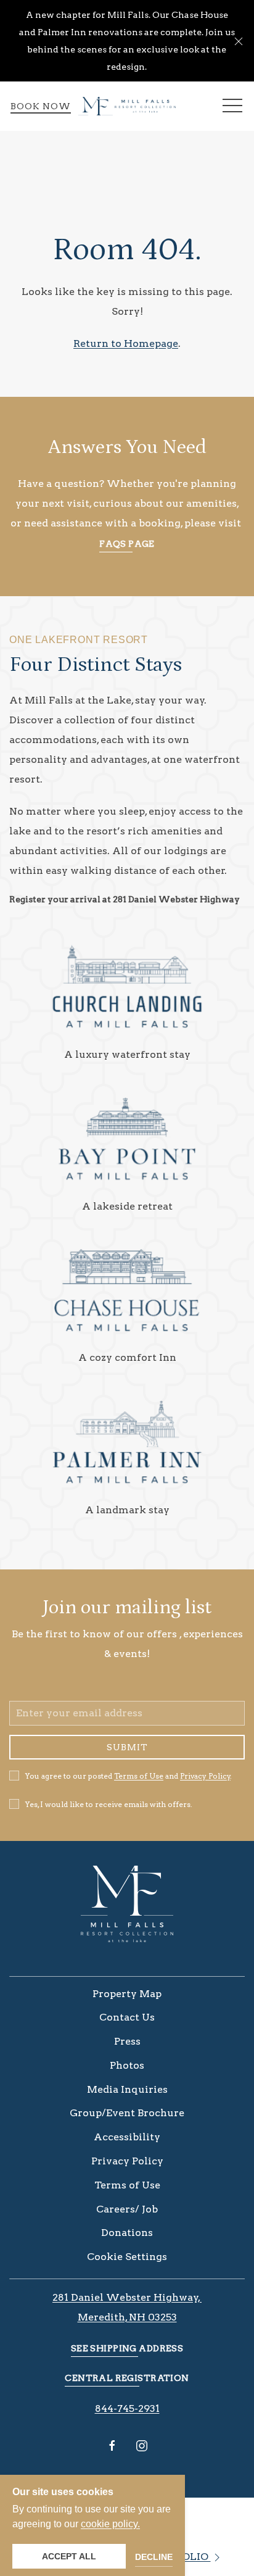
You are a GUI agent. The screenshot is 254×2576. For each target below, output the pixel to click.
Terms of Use (139, 1776)
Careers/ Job (127, 2209)
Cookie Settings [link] (127, 2257)
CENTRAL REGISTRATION (127, 2378)
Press (127, 2041)
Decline (154, 2557)
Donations (127, 2233)
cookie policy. (110, 2524)
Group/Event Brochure (127, 2113)
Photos (127, 2065)
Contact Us (127, 2017)
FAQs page (127, 544)
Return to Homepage (126, 343)
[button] (239, 41)
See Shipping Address (127, 2348)
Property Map (127, 1994)
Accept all (69, 2556)
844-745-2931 (127, 2408)
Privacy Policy (205, 1776)
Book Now (41, 106)
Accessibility (127, 2137)
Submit (127, 1747)
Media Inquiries (127, 2089)
